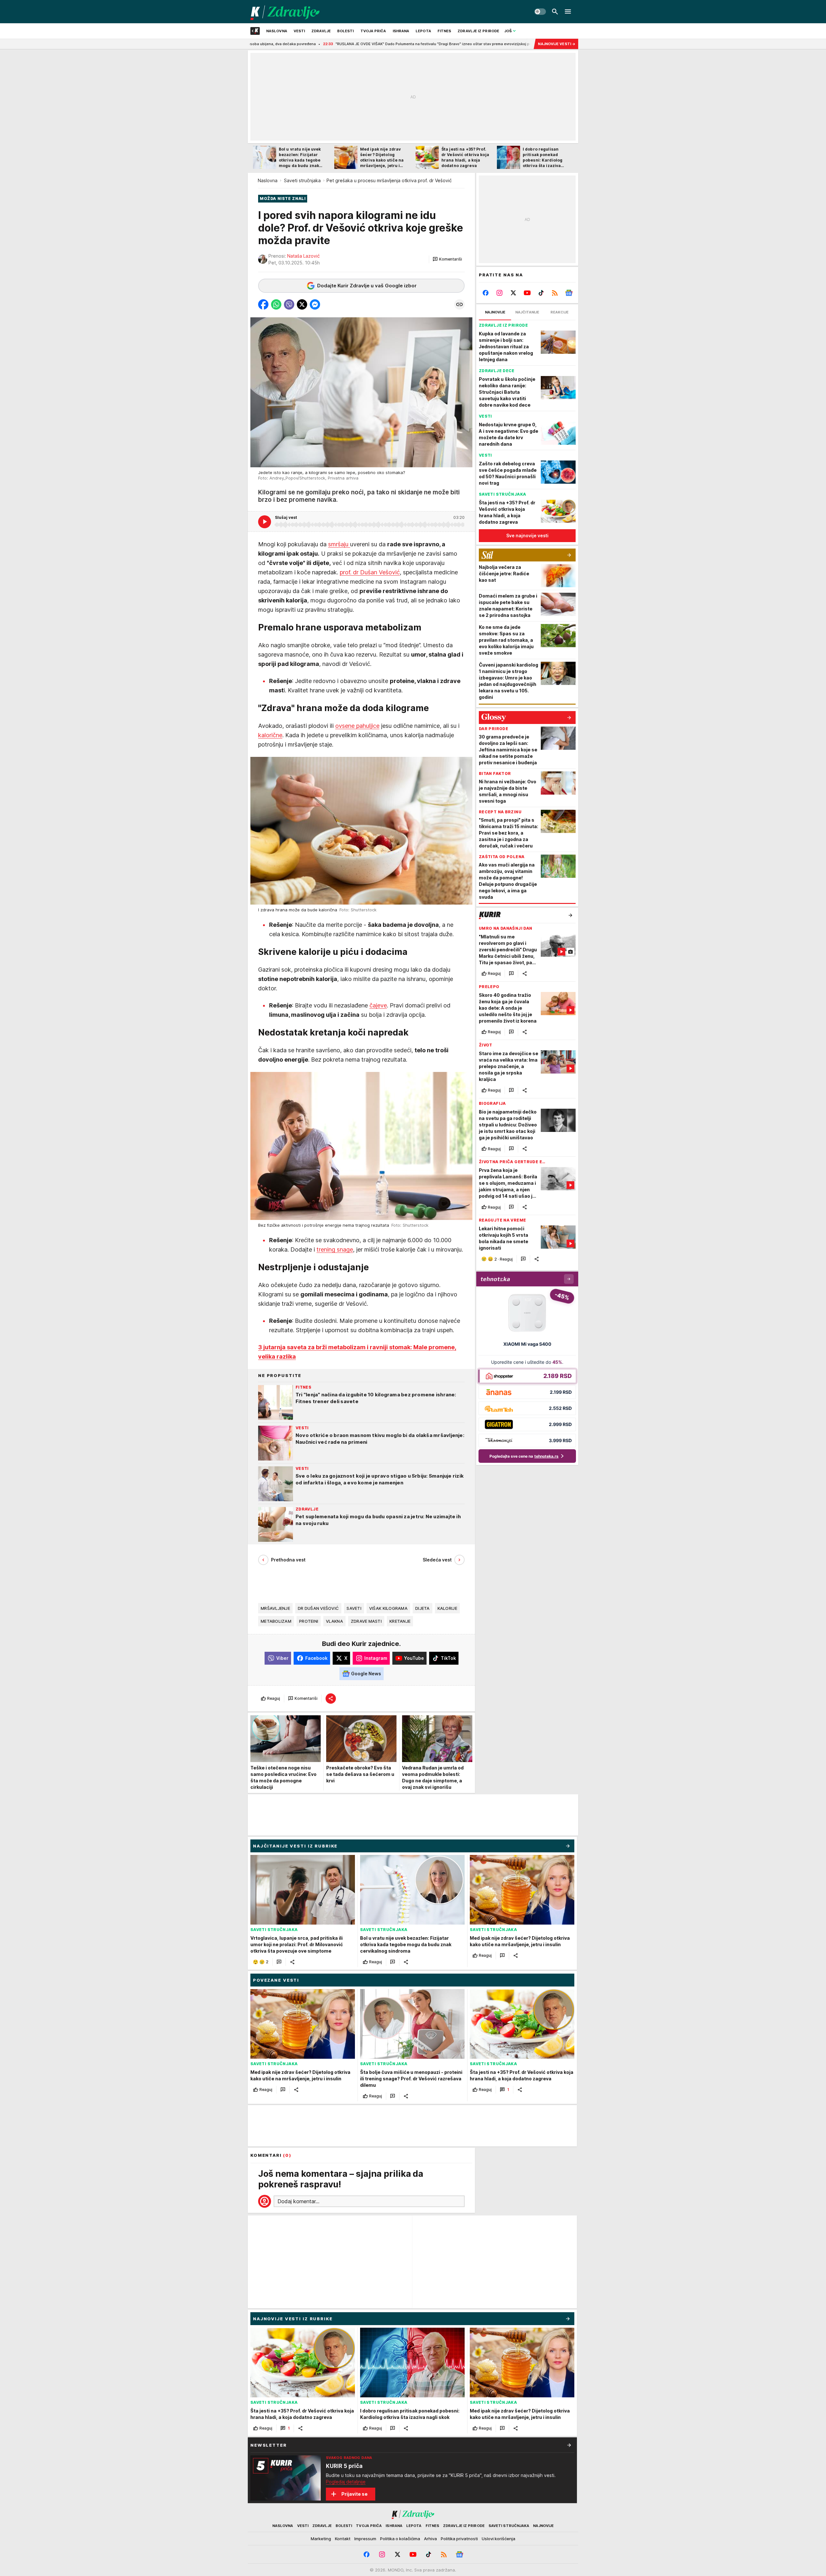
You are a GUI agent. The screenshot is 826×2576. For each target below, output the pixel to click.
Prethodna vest (288, 1560)
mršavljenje (275, 1608)
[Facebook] (486, 293)
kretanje (400, 1621)
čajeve (378, 1005)
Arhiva (430, 2539)
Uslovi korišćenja (499, 2539)
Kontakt (343, 2539)
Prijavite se (354, 2494)
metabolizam (276, 1621)
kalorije (447, 1608)
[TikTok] (541, 293)
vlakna (334, 1621)
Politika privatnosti (459, 2539)
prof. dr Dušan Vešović (370, 572)
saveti (354, 1608)
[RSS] (555, 293)
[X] (514, 293)
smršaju (339, 544)
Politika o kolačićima (400, 2539)
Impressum (365, 2539)
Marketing (321, 2539)
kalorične (270, 735)
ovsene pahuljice (357, 726)
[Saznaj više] (569, 2445)
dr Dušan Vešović (318, 1608)
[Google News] (569, 293)
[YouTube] (527, 293)
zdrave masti (366, 1621)
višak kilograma (388, 1608)
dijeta (423, 1608)
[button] (447, 259)
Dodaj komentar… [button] (298, 2201)
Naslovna (268, 180)
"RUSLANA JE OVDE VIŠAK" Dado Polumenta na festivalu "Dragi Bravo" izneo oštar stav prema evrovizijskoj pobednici (302, 44)
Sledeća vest (437, 1560)
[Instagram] (500, 293)
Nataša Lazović (303, 256)
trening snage (335, 1249)
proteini (309, 1621)
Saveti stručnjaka (302, 180)
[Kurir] (285, 12)
